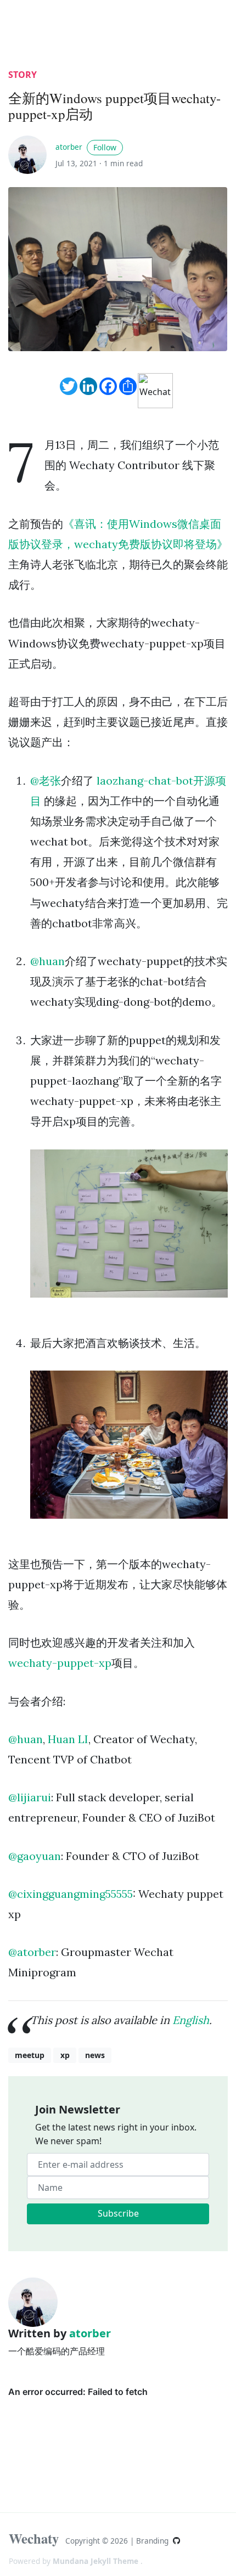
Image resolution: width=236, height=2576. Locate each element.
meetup (30, 2055)
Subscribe (118, 2213)
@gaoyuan (35, 1856)
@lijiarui (30, 1797)
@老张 (46, 780)
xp (65, 2055)
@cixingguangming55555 (71, 1894)
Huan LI (68, 1739)
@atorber (32, 1952)
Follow (105, 147)
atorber (69, 147)
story (23, 75)
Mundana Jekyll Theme (97, 2561)
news (95, 2055)
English (191, 2020)
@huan (47, 961)
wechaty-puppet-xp (60, 1663)
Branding (153, 2541)
